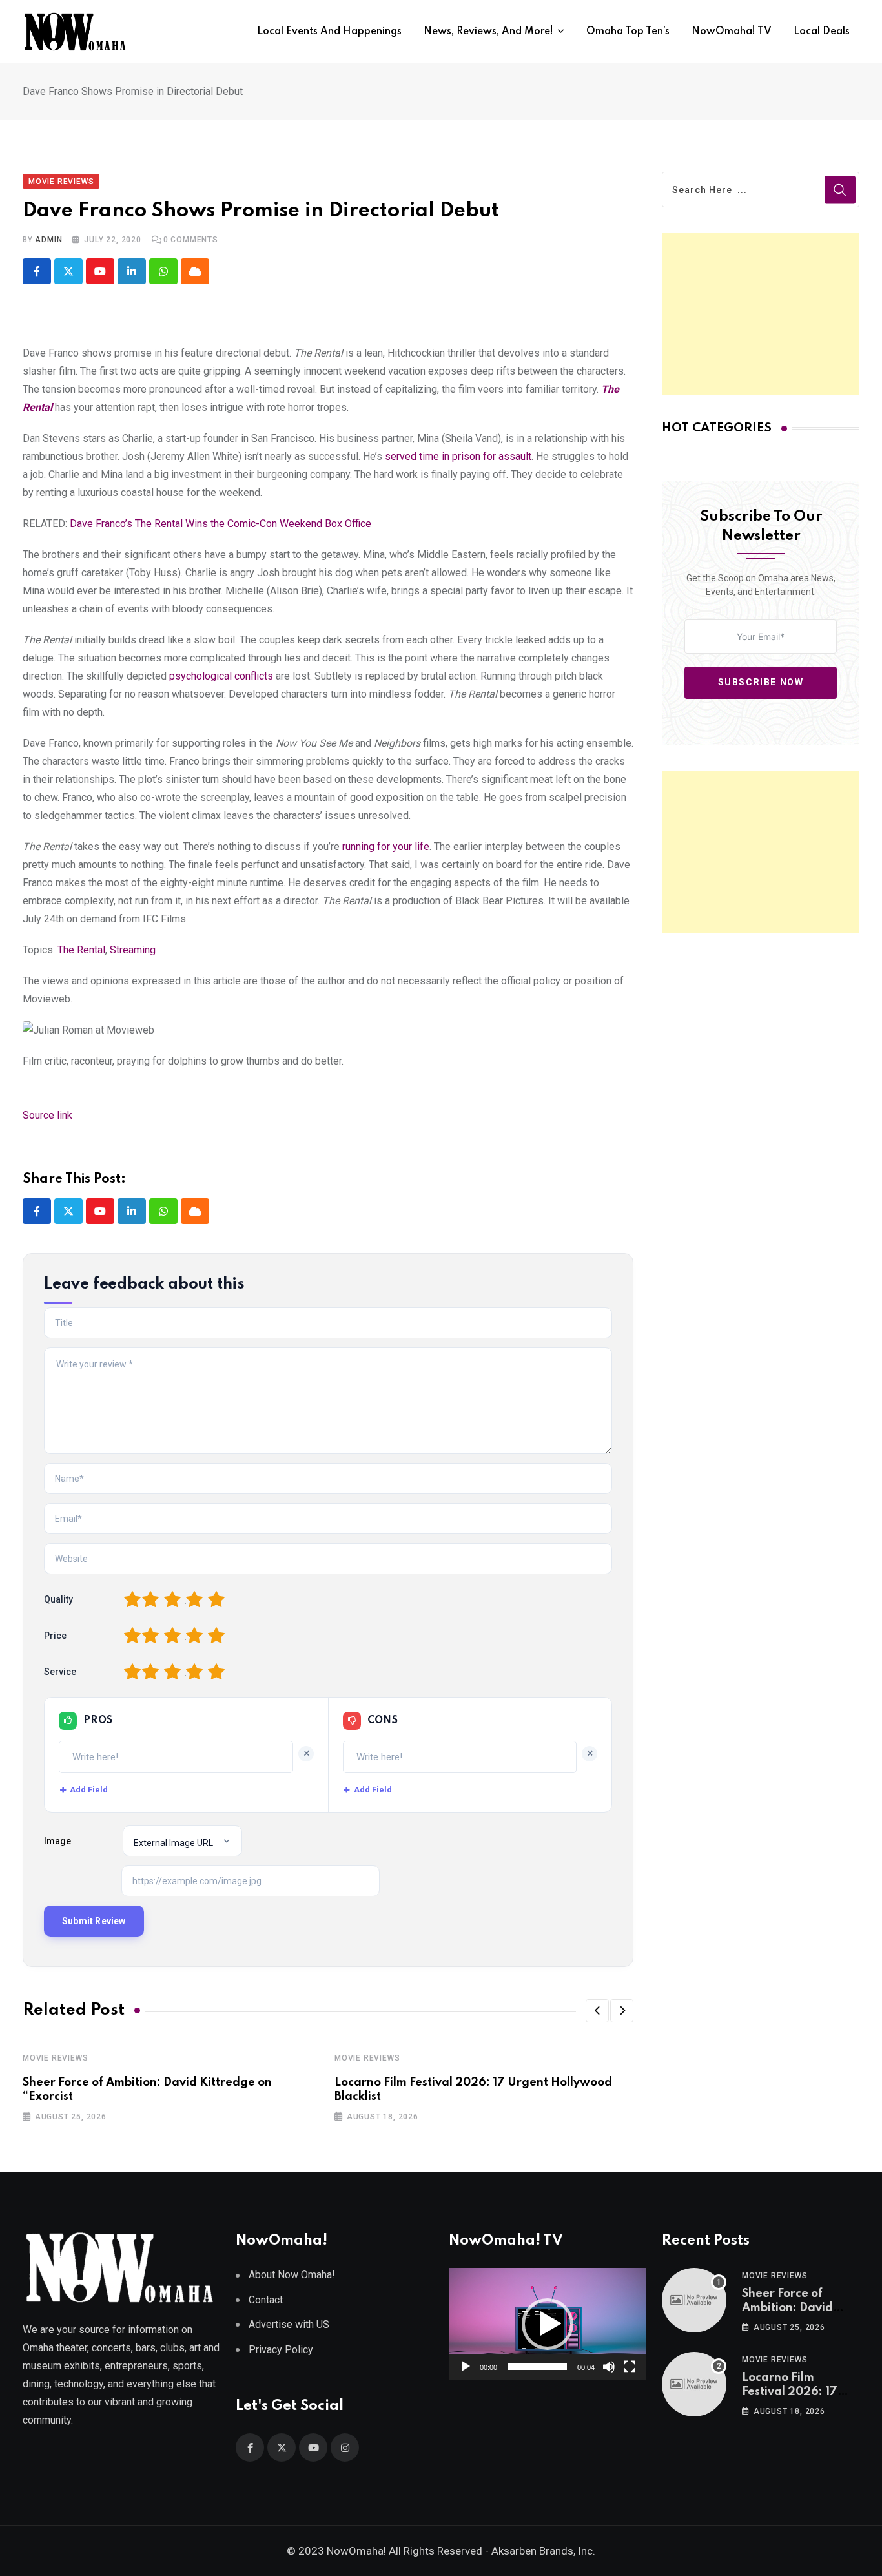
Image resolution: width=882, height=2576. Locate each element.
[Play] (466, 2367)
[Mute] (609, 2367)
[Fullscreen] (630, 2367)
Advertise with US (289, 2324)
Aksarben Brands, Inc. (543, 2551)
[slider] (537, 2367)
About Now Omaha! (292, 2275)
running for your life (386, 847)
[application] (548, 2323)
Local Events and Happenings (329, 32)
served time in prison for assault (458, 456)
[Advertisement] (761, 314)
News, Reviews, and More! (488, 32)
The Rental (81, 950)
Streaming (133, 950)
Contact (266, 2300)
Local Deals (822, 32)
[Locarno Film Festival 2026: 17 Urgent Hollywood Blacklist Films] (694, 2384)
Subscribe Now (761, 682)
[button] (597, 2011)
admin (48, 240)
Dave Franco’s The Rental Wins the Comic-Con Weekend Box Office (221, 524)
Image (57, 1841)
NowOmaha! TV (732, 32)
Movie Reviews (55, 2058)
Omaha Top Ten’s (628, 32)
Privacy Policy (281, 2350)
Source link (47, 1115)
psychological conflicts (221, 676)
